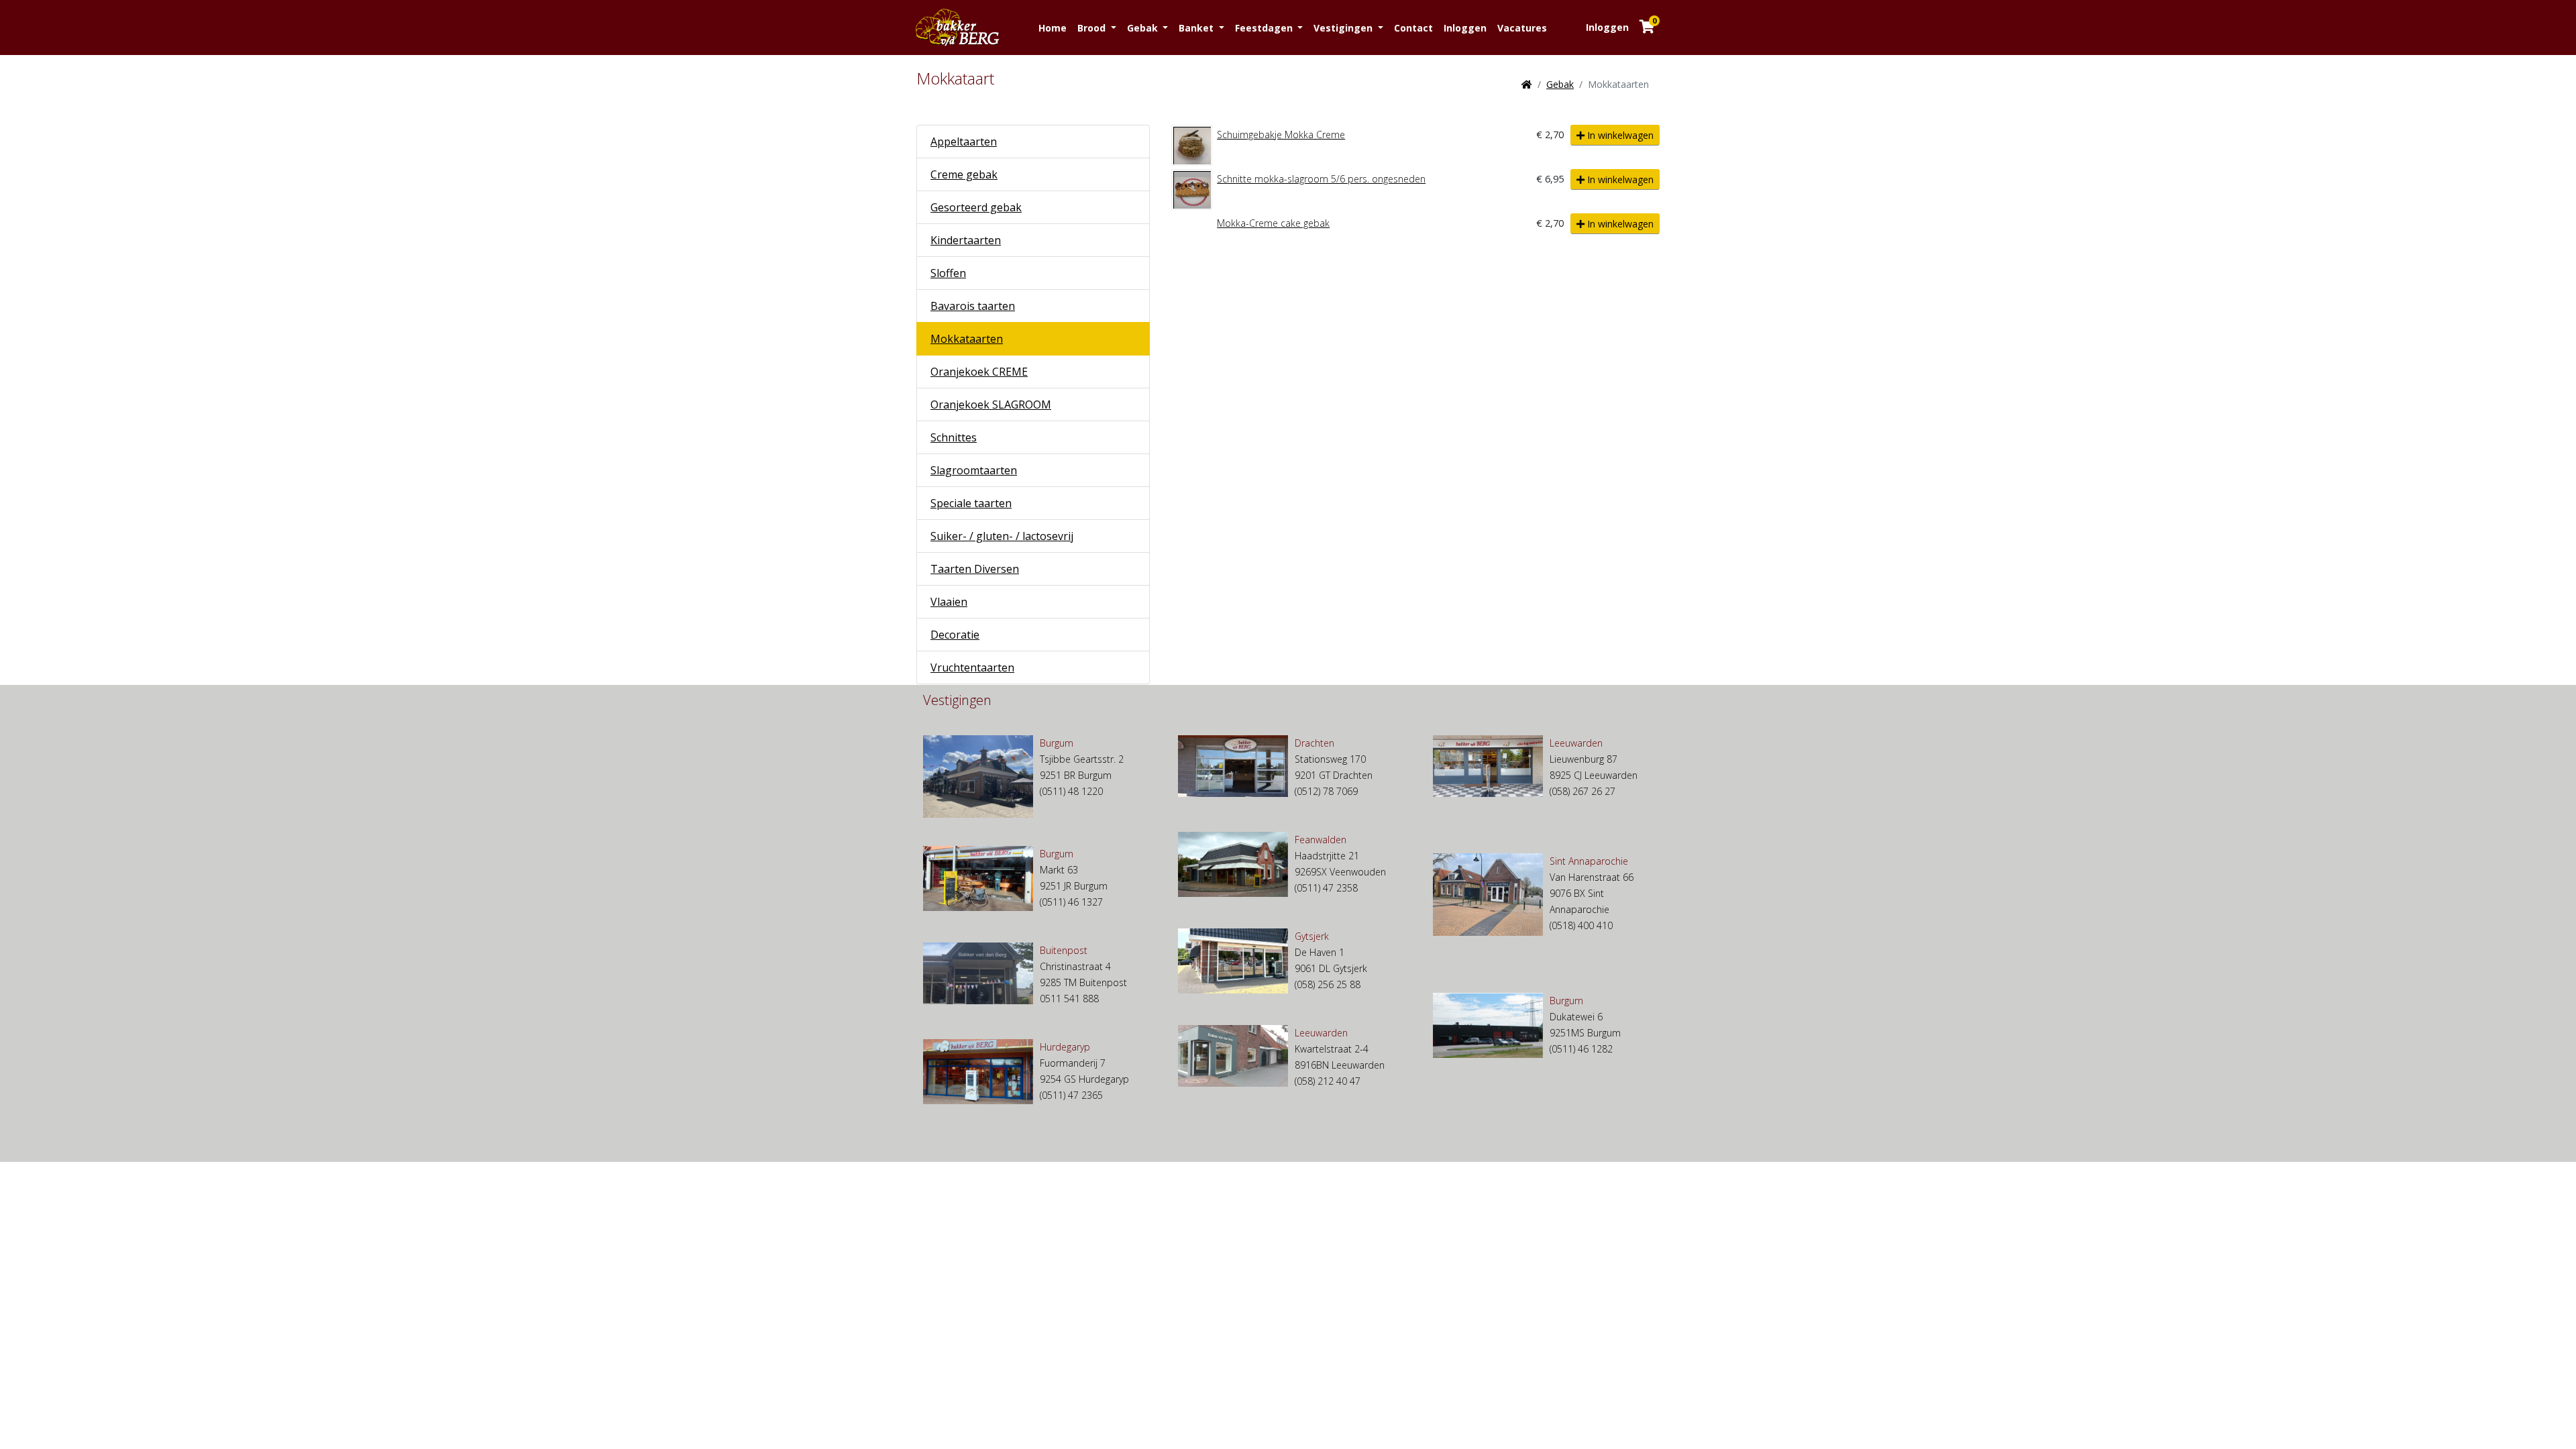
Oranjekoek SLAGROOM (991, 405)
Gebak (1144, 28)
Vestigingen (1344, 28)
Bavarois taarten (973, 306)
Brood (1093, 28)
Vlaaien (949, 602)
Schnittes (954, 437)
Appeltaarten (964, 142)
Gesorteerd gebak (976, 207)
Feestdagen (1265, 28)
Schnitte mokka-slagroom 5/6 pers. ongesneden (1321, 179)
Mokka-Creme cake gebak (1273, 223)
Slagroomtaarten (974, 470)
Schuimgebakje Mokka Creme (1281, 135)
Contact (1413, 28)
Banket (1197, 28)
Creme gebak (964, 174)
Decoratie (955, 635)
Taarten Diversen (975, 569)
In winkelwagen (1619, 135)
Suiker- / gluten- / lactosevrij (1002, 536)
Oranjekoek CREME (979, 372)
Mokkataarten (967, 339)
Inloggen (1465, 28)
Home (1053, 28)
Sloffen (948, 273)
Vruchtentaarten (972, 667)
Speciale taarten (971, 503)
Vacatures (1522, 28)
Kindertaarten (966, 240)
